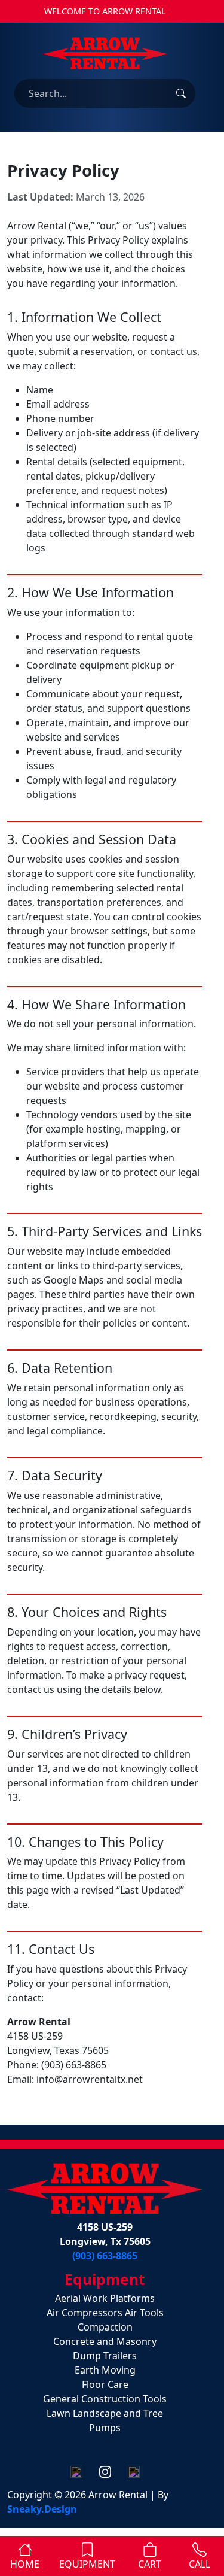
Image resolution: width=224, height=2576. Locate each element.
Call (200, 2564)
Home (25, 2564)
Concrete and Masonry (105, 2341)
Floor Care (105, 2384)
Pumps (105, 2428)
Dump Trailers (105, 2356)
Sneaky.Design (42, 2509)
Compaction (105, 2327)
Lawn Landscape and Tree (105, 2413)
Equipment (87, 2564)
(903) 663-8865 (105, 2256)
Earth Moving (105, 2370)
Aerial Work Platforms (105, 2298)
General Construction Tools (105, 2399)
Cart (150, 2564)
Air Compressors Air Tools (105, 2313)
